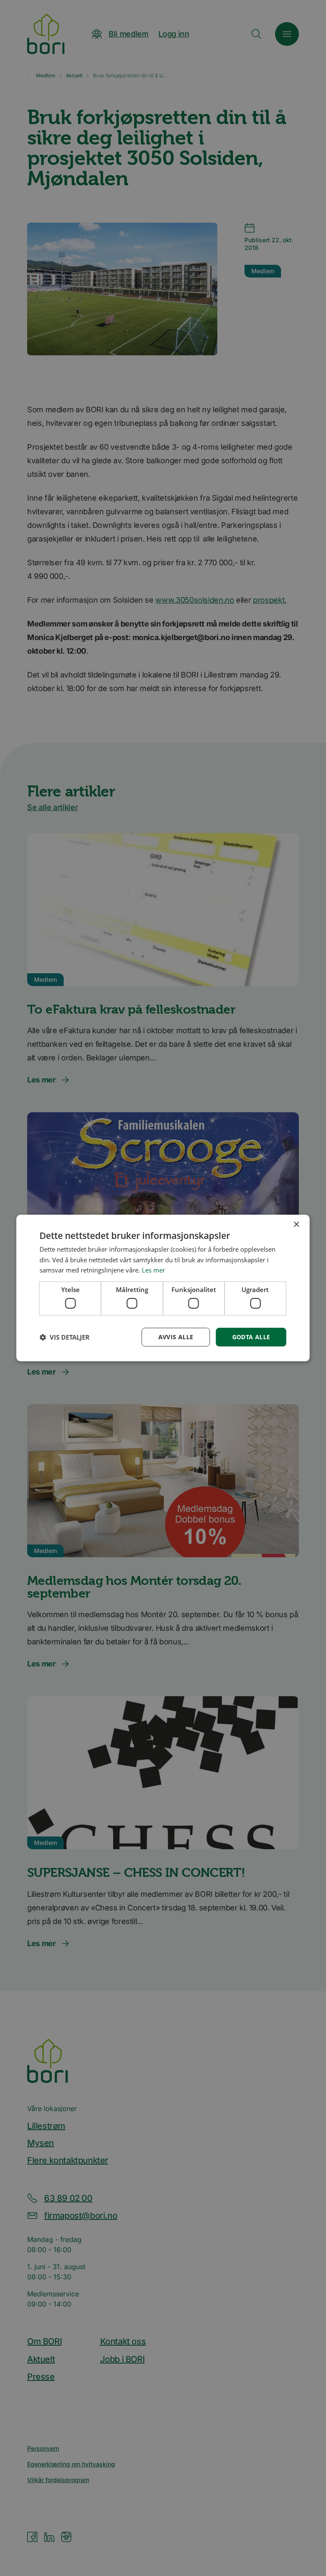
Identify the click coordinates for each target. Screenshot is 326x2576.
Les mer (153, 1270)
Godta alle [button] (251, 1337)
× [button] (296, 1225)
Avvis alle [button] (176, 1337)
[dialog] (163, 1288)
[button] (65, 1337)
